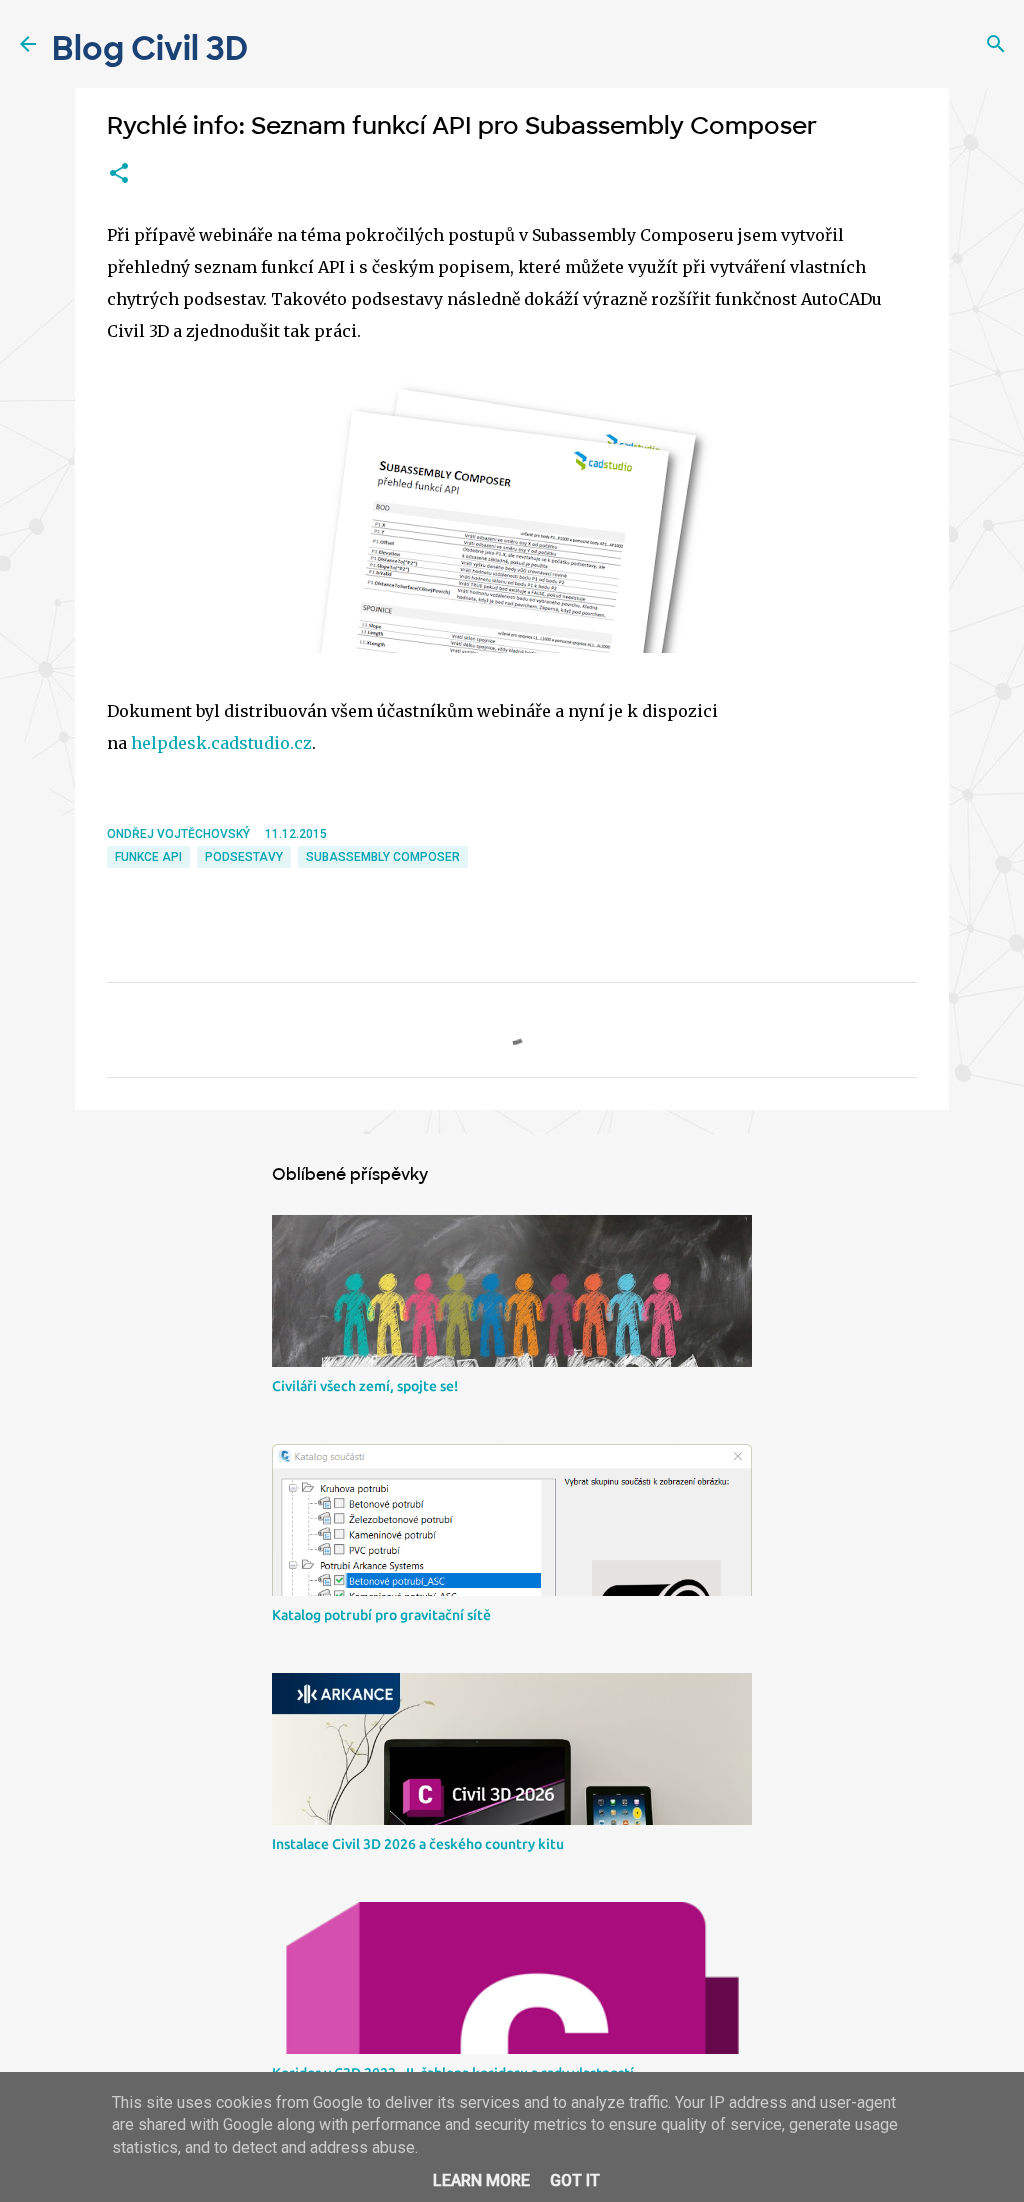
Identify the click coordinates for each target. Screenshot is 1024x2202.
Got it (575, 2180)
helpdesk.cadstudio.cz (221, 743)
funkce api (148, 857)
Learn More (481, 2180)
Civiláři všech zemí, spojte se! (365, 1386)
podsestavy (244, 857)
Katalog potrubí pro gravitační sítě (381, 1615)
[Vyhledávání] (996, 44)
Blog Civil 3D (150, 49)
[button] (119, 174)
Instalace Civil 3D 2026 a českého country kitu (418, 1844)
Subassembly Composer (383, 857)
